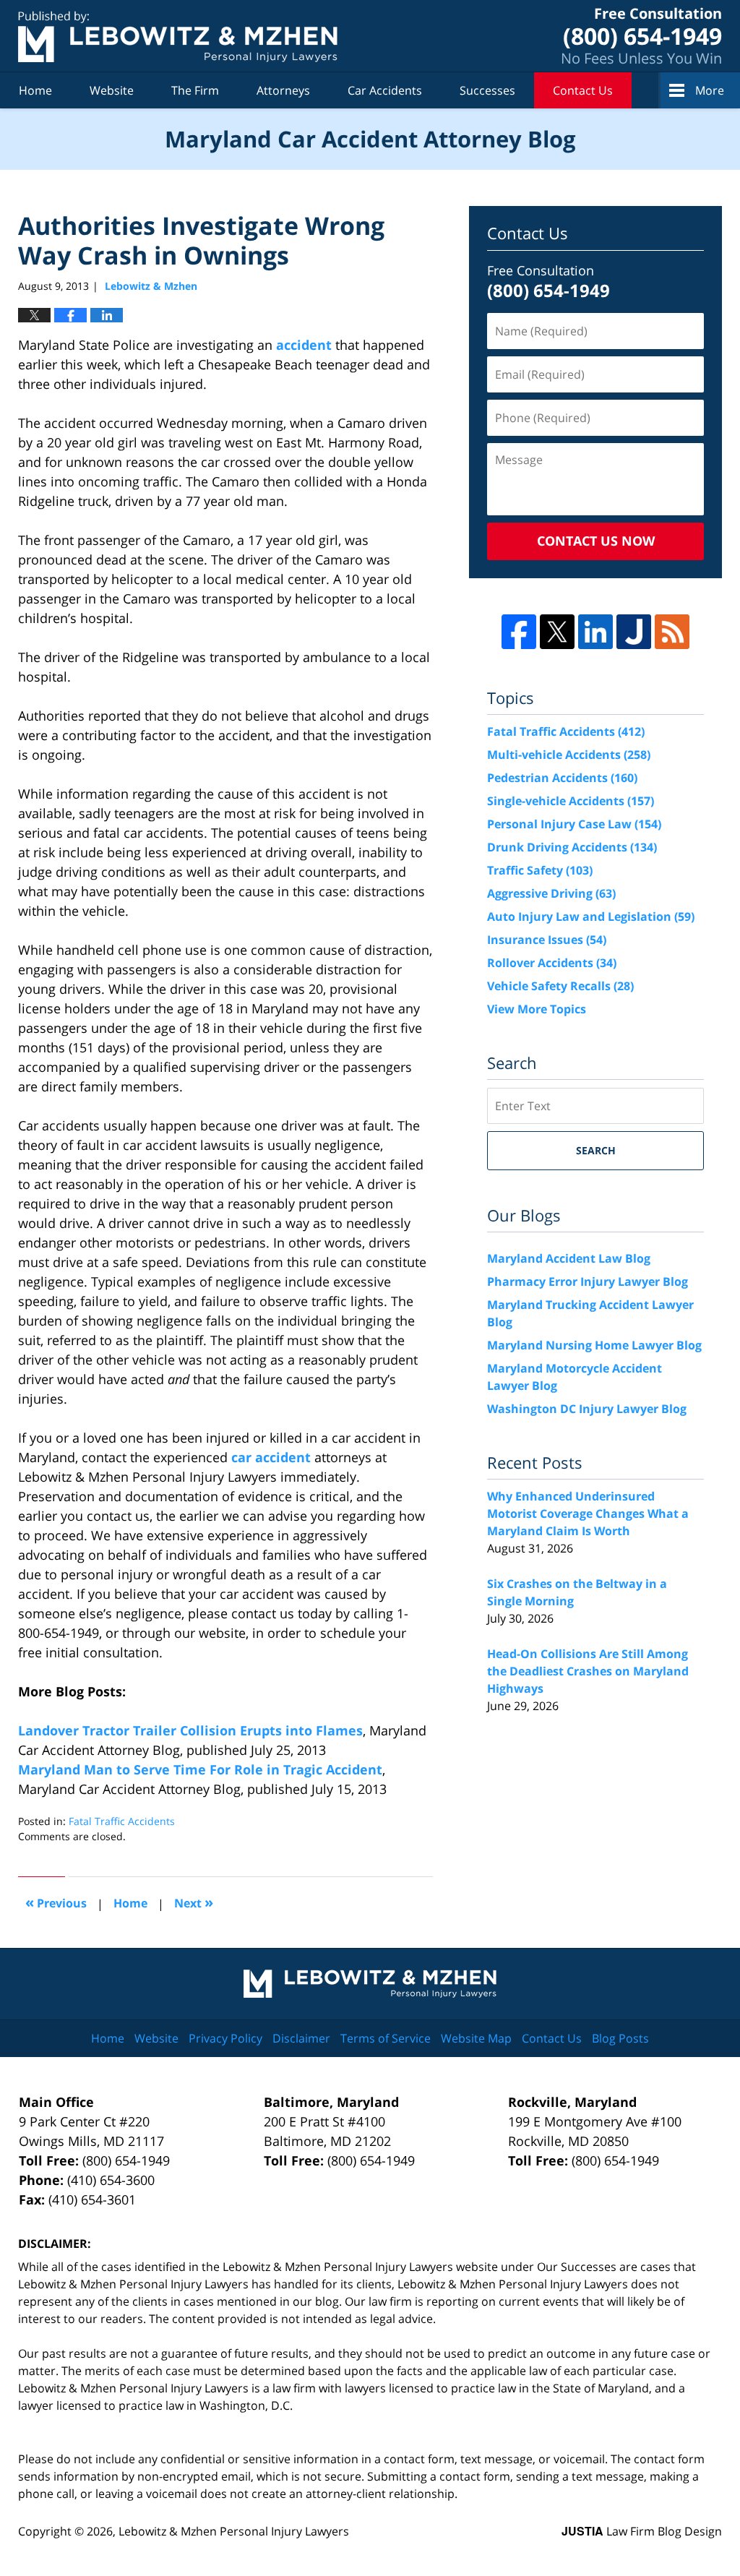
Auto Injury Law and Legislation (591, 916)
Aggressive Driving (551, 893)
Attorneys (283, 90)
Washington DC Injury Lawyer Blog (587, 1409)
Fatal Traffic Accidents (122, 1821)
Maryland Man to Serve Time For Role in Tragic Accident (200, 1769)
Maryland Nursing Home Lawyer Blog (594, 1345)
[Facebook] (519, 632)
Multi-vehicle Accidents (569, 755)
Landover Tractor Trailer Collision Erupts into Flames (190, 1730)
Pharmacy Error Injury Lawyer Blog (588, 1281)
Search (596, 1150)
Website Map (476, 2038)
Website (112, 90)
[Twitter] (557, 632)
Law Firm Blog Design (642, 2531)
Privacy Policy (225, 2038)
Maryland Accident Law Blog (569, 1258)
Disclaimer (301, 2038)
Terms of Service (386, 2038)
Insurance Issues (547, 940)
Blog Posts (620, 2038)
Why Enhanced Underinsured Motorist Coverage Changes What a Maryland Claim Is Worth (588, 1514)
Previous (56, 1902)
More (710, 90)
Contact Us (583, 90)
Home (35, 90)
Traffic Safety (540, 870)
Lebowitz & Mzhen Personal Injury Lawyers (234, 2531)
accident (304, 345)
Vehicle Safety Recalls (560, 986)
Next (194, 1902)
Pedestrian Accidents (562, 778)
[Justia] (634, 632)
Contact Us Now (596, 541)
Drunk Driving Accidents (572, 847)
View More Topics (537, 1009)
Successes (487, 90)
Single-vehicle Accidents (571, 801)
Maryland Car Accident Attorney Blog (178, 37)
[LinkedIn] (595, 632)
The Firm (195, 90)
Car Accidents (385, 90)
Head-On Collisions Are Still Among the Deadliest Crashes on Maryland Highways (588, 1671)
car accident (273, 1457)
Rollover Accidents (552, 963)
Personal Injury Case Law (574, 824)
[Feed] (672, 632)
